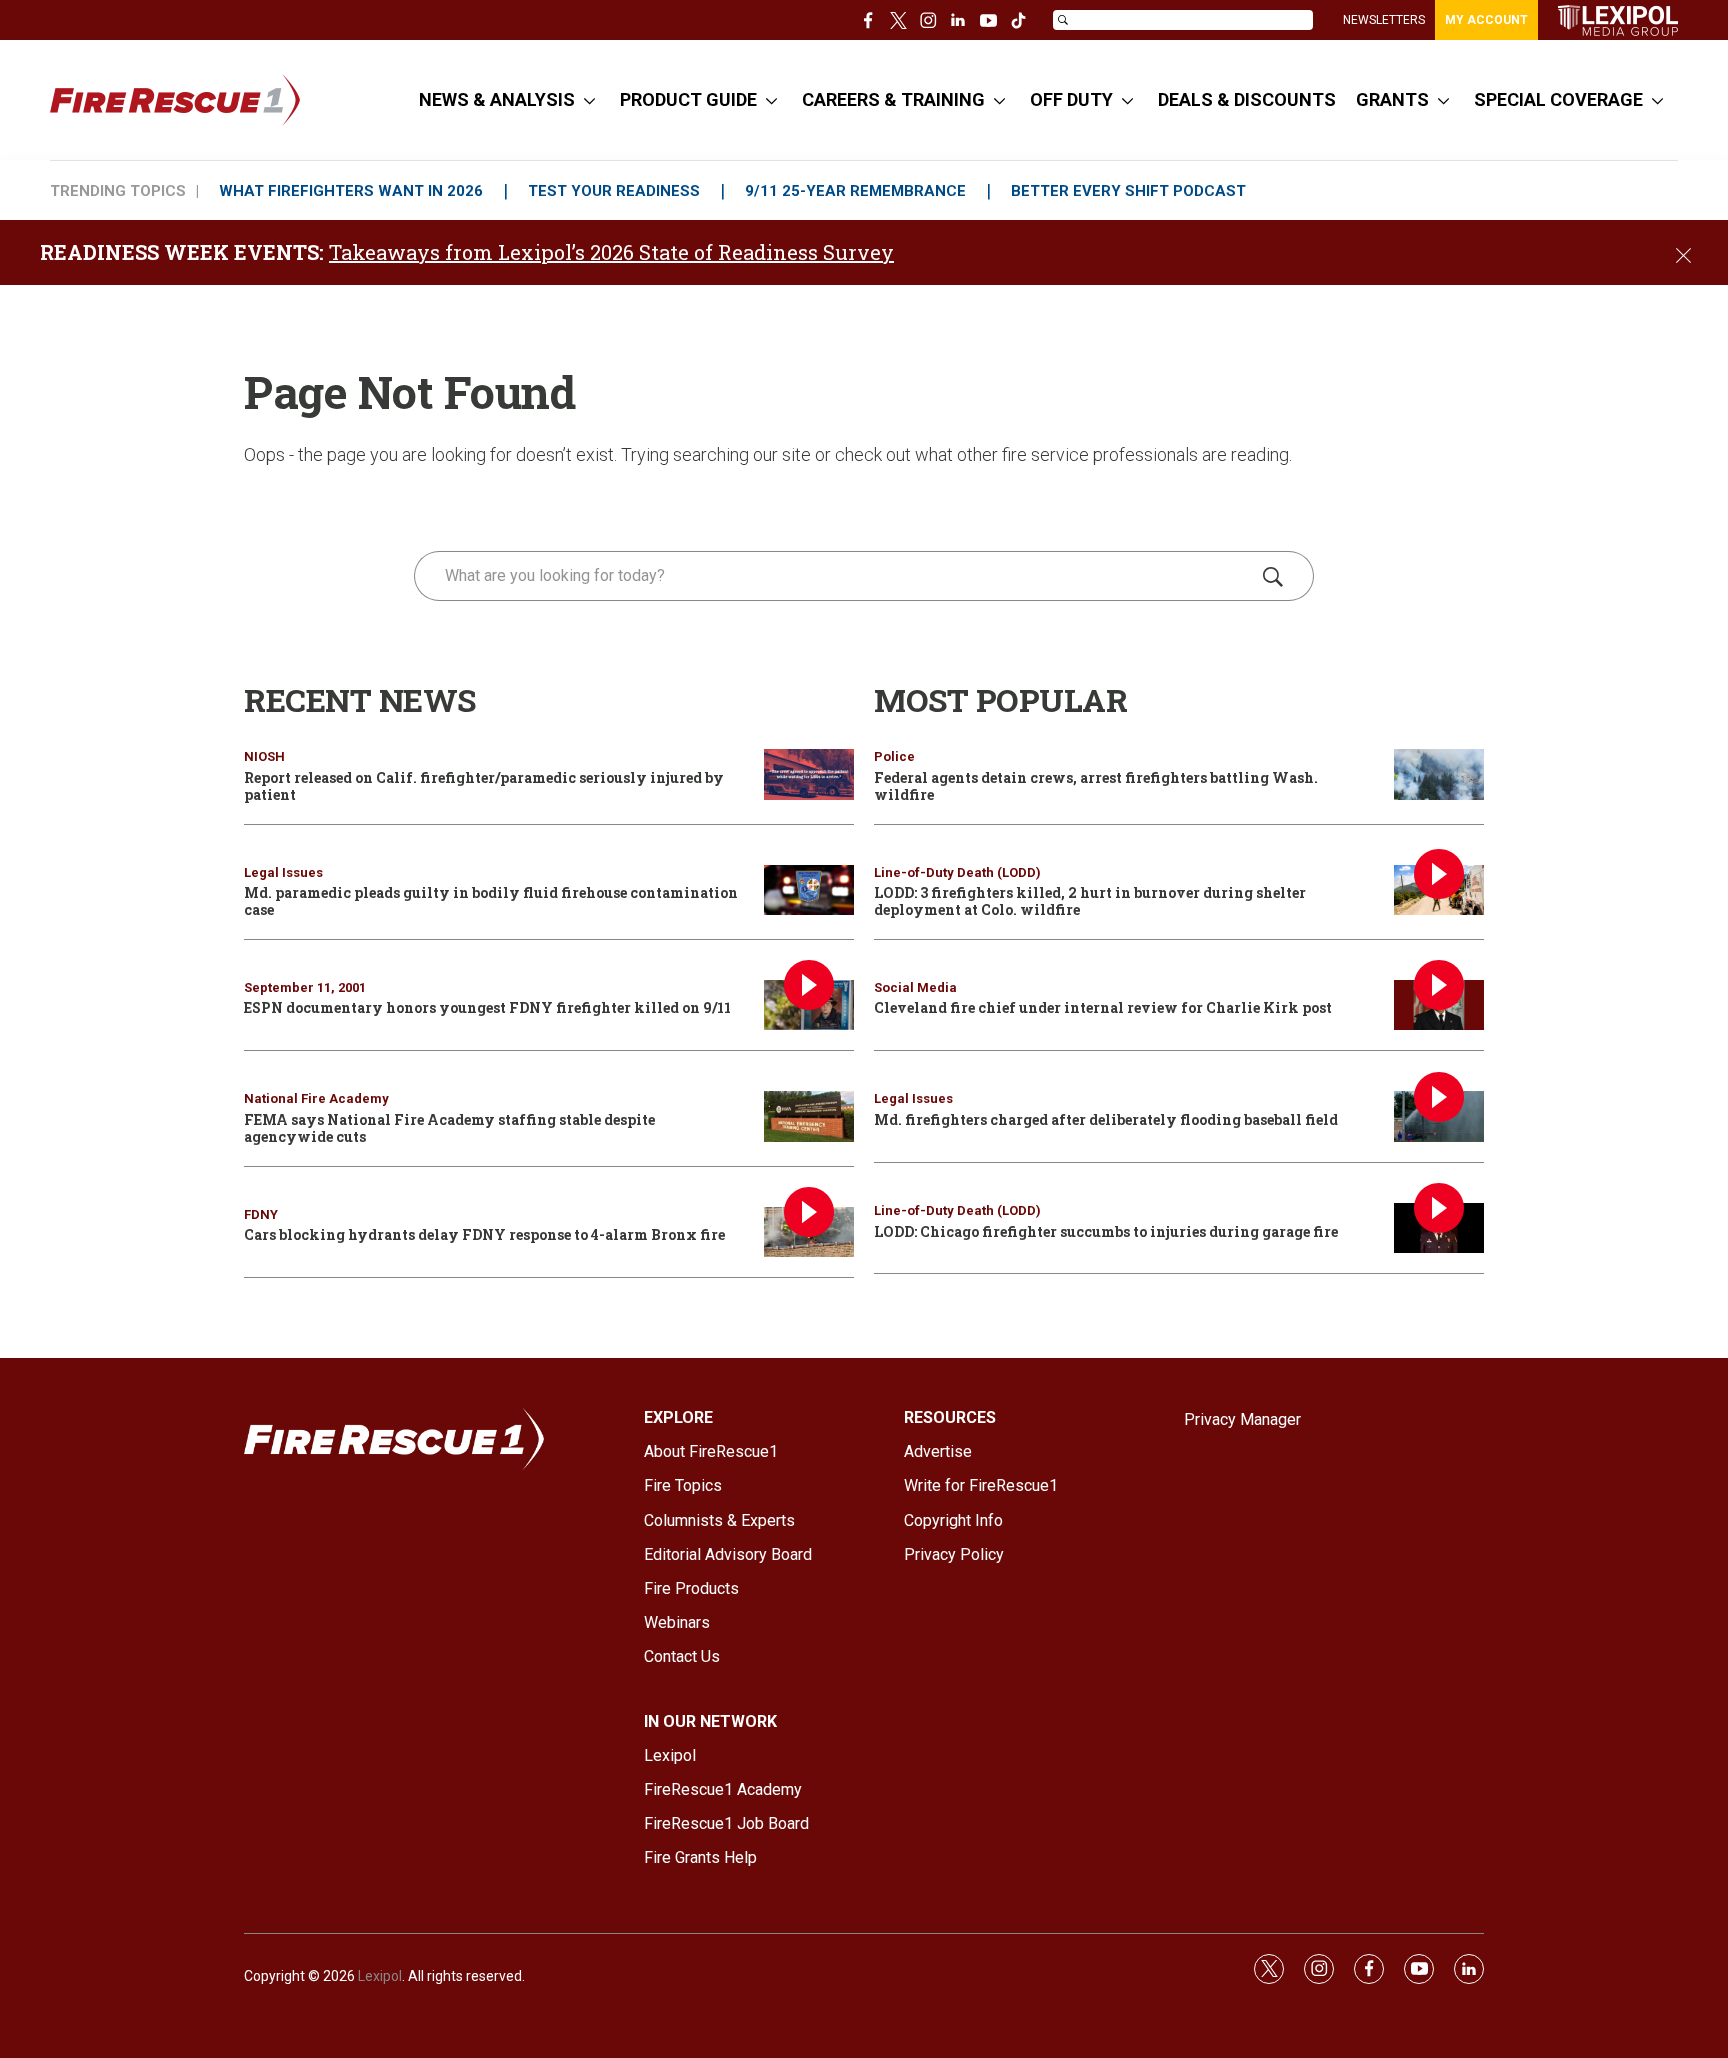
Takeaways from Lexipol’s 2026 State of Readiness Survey (611, 252)
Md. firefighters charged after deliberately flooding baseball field (1106, 1119)
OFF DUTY (1071, 99)
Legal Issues (283, 872)
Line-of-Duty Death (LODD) (957, 872)
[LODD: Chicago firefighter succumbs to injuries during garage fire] (1439, 1228)
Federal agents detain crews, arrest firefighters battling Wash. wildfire (1096, 786)
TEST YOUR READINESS (614, 191)
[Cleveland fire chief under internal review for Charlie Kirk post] (1439, 1005)
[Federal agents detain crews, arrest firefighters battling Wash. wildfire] (1439, 774)
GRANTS (1392, 99)
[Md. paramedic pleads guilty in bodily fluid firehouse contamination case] (809, 890)
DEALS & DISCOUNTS (1247, 99)
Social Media (915, 987)
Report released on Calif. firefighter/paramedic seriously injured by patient (484, 786)
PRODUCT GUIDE (688, 99)
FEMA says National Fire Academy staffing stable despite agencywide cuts (449, 1128)
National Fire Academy (316, 1098)
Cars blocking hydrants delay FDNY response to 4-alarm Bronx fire (484, 1234)
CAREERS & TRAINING (893, 99)
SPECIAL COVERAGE (1558, 99)
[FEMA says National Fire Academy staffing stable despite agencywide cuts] (809, 1116)
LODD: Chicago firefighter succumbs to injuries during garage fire (1106, 1231)
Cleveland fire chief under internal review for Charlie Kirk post (1103, 1007)
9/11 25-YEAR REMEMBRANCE (855, 191)
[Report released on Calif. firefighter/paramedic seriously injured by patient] (809, 774)
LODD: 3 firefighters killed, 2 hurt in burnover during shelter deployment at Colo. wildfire (1090, 901)
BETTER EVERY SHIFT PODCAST (1128, 191)
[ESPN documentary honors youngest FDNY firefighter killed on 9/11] (809, 1005)
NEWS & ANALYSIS (497, 99)
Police (894, 756)
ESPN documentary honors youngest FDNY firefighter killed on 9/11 (487, 1007)
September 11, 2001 (305, 987)
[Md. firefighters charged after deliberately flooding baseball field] (1439, 1116)
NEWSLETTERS (1384, 20)
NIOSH (264, 756)
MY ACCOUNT (1486, 20)
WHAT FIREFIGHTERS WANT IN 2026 (351, 191)
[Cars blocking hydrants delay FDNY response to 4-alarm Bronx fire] (809, 1232)
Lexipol (380, 1976)
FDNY (261, 1214)
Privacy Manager (1242, 1419)
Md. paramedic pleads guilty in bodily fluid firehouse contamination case (491, 901)
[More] (589, 100)
